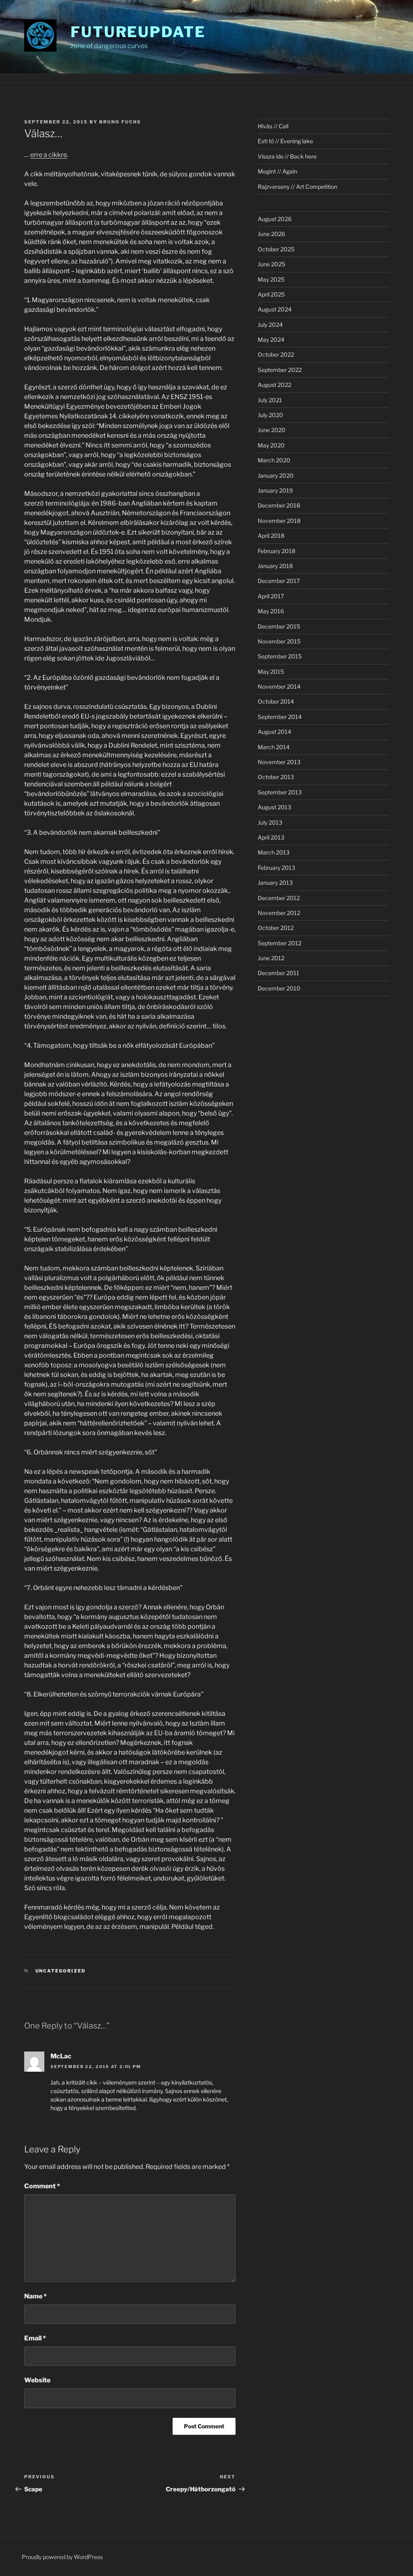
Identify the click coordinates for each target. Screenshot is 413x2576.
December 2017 (279, 581)
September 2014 (280, 717)
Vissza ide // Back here (287, 156)
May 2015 (271, 672)
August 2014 (274, 732)
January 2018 (275, 566)
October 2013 (276, 777)
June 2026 (271, 234)
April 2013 (271, 837)
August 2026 (275, 219)
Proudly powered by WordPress (62, 2557)
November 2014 (279, 686)
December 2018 (279, 505)
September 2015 (280, 656)
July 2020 (270, 415)
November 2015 (279, 641)
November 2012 (279, 913)
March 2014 (274, 747)
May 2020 (271, 445)
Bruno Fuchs (120, 122)
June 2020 (272, 430)
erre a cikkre (49, 155)
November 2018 (279, 521)
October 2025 (276, 249)
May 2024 (271, 339)
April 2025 (271, 294)
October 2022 (276, 354)
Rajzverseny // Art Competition (297, 187)
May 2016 (271, 611)
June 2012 (271, 958)
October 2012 (276, 928)
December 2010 (279, 988)
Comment (42, 2186)
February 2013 (276, 868)
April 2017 (271, 596)
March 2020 (274, 460)
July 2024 (270, 325)
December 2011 (278, 973)
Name (35, 2296)
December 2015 (279, 626)
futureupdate (138, 32)
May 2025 (271, 279)
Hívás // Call (273, 126)
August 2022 (274, 385)
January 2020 (276, 475)
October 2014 (276, 701)
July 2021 (270, 400)
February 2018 (276, 551)
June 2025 (271, 264)
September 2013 (280, 792)
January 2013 (275, 883)
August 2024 (275, 309)
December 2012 (279, 898)
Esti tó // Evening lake (285, 141)
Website (37, 2380)
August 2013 (274, 807)
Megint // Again (277, 171)
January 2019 (275, 490)
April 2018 (271, 536)
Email (35, 2338)
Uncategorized (61, 1971)
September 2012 (280, 943)
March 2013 (274, 852)
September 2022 (280, 370)
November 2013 (279, 762)
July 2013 (270, 822)
